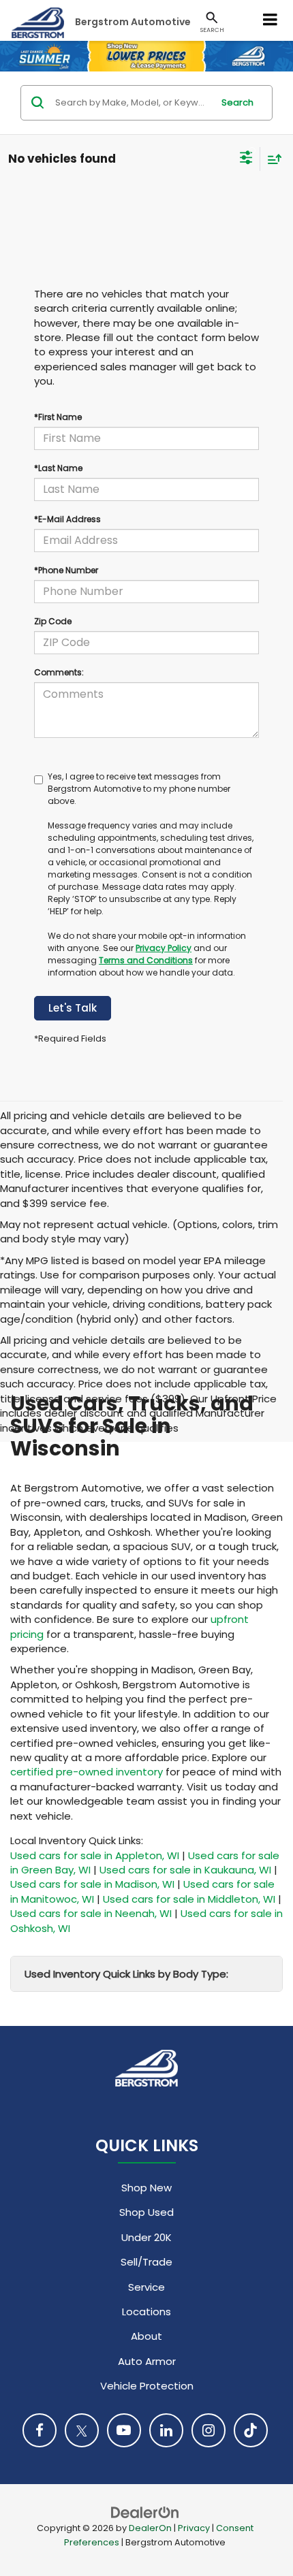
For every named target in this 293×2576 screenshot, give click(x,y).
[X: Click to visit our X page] (82, 2430)
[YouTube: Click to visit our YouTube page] (124, 2430)
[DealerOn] (145, 2512)
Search (237, 102)
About (146, 2336)
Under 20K (146, 2237)
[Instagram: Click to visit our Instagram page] (209, 2430)
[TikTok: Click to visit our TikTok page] (251, 2430)
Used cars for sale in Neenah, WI (91, 1913)
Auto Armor (147, 2361)
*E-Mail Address (67, 519)
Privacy (194, 2528)
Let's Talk (73, 1008)
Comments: (59, 672)
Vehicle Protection (147, 2386)
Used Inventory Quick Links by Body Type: (126, 1974)
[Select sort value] (271, 159)
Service (146, 2287)
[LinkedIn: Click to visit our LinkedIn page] (166, 2430)
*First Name (58, 417)
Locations (146, 2312)
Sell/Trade (146, 2262)
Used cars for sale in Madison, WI (92, 1884)
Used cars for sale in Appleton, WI (95, 1855)
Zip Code (53, 621)
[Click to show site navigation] (271, 20)
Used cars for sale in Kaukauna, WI (185, 1870)
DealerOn (150, 2528)
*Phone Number (66, 570)
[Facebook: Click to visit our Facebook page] (40, 2430)
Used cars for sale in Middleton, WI (189, 1899)
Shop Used (146, 2212)
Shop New (146, 2188)
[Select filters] (246, 159)
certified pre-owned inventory (87, 1772)
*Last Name (58, 468)
